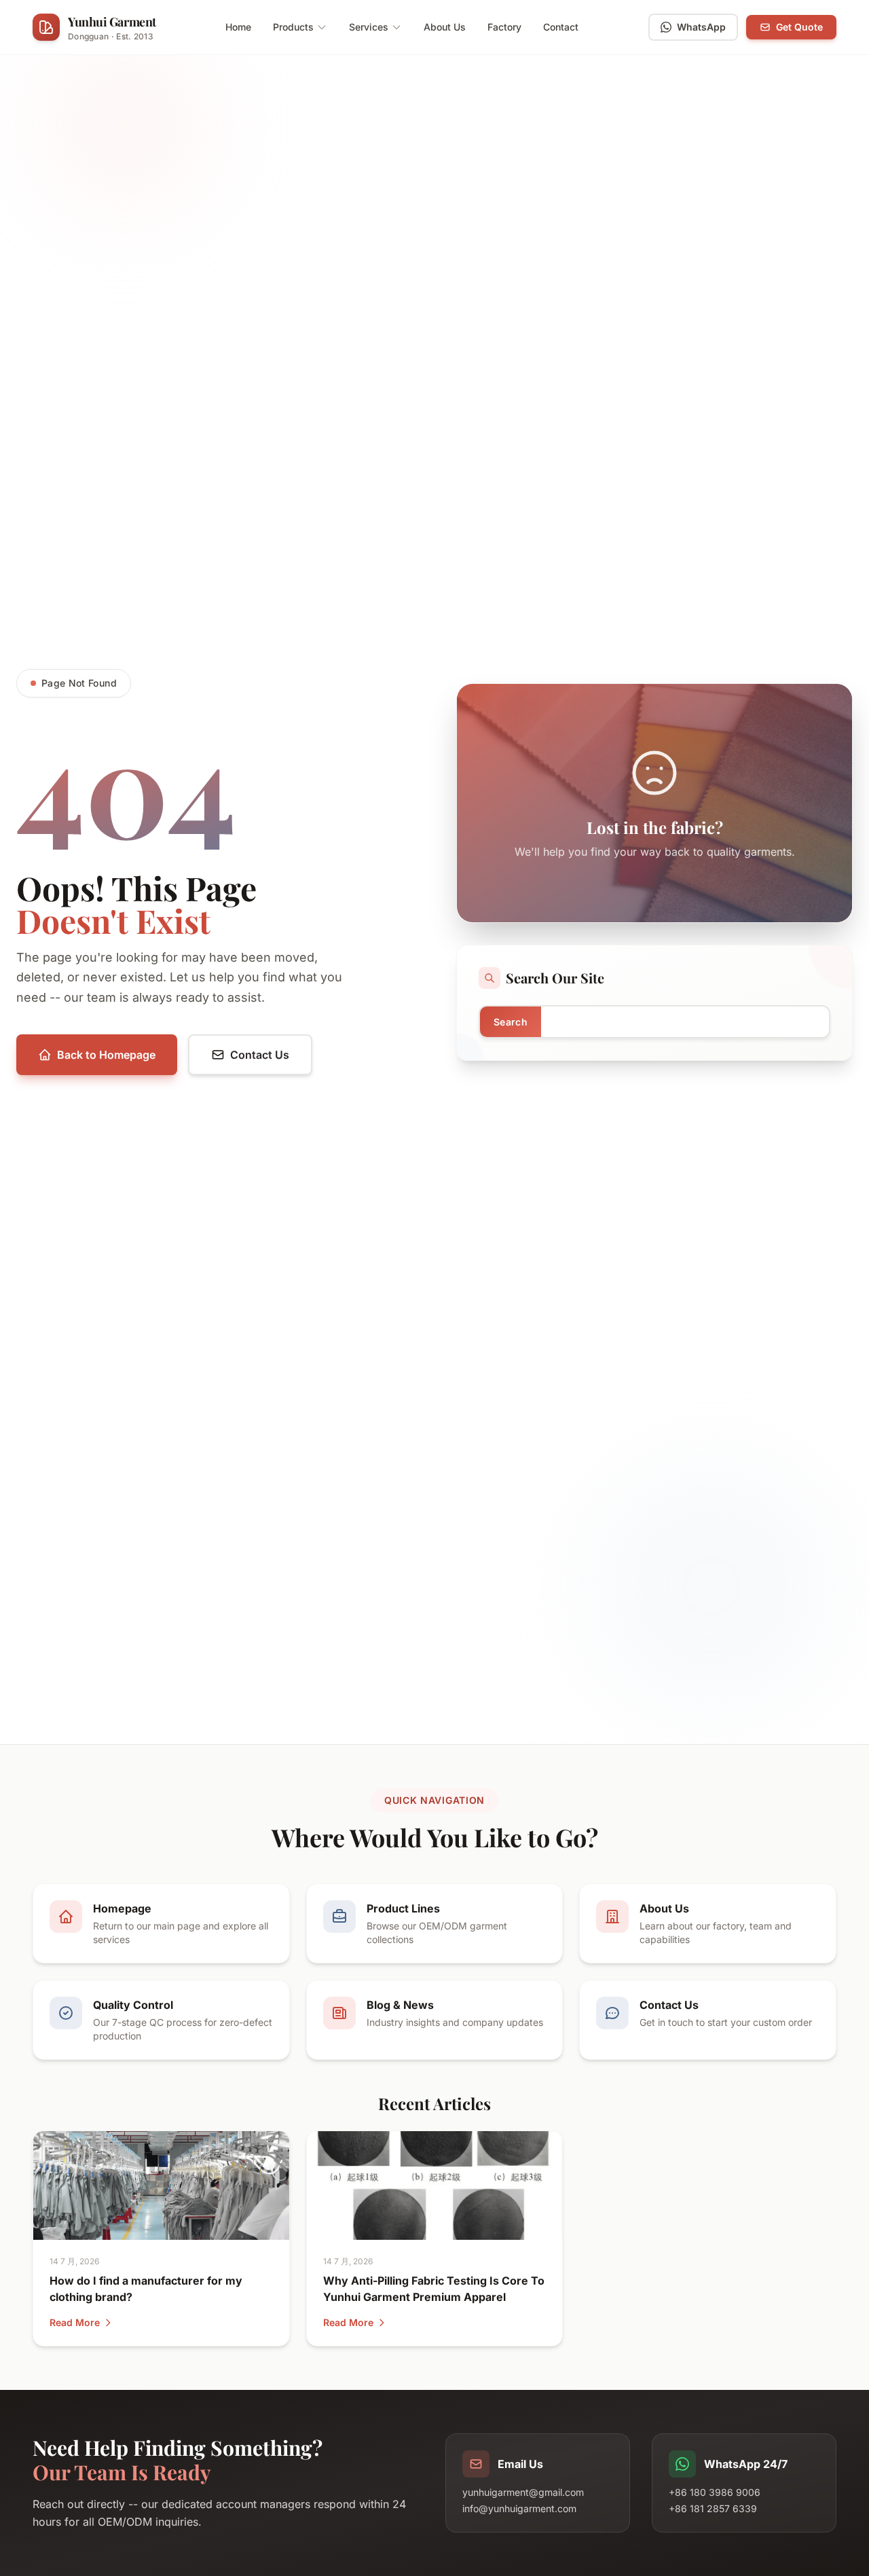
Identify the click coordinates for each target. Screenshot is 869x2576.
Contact (561, 27)
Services (369, 27)
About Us (445, 27)
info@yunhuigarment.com (519, 2508)
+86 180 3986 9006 (715, 2492)
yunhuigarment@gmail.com (523, 2492)
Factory (504, 27)
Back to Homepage (106, 1055)
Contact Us (260, 1055)
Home (238, 27)
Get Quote (799, 27)
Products (293, 27)
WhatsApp (701, 27)
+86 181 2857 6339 (713, 2508)
